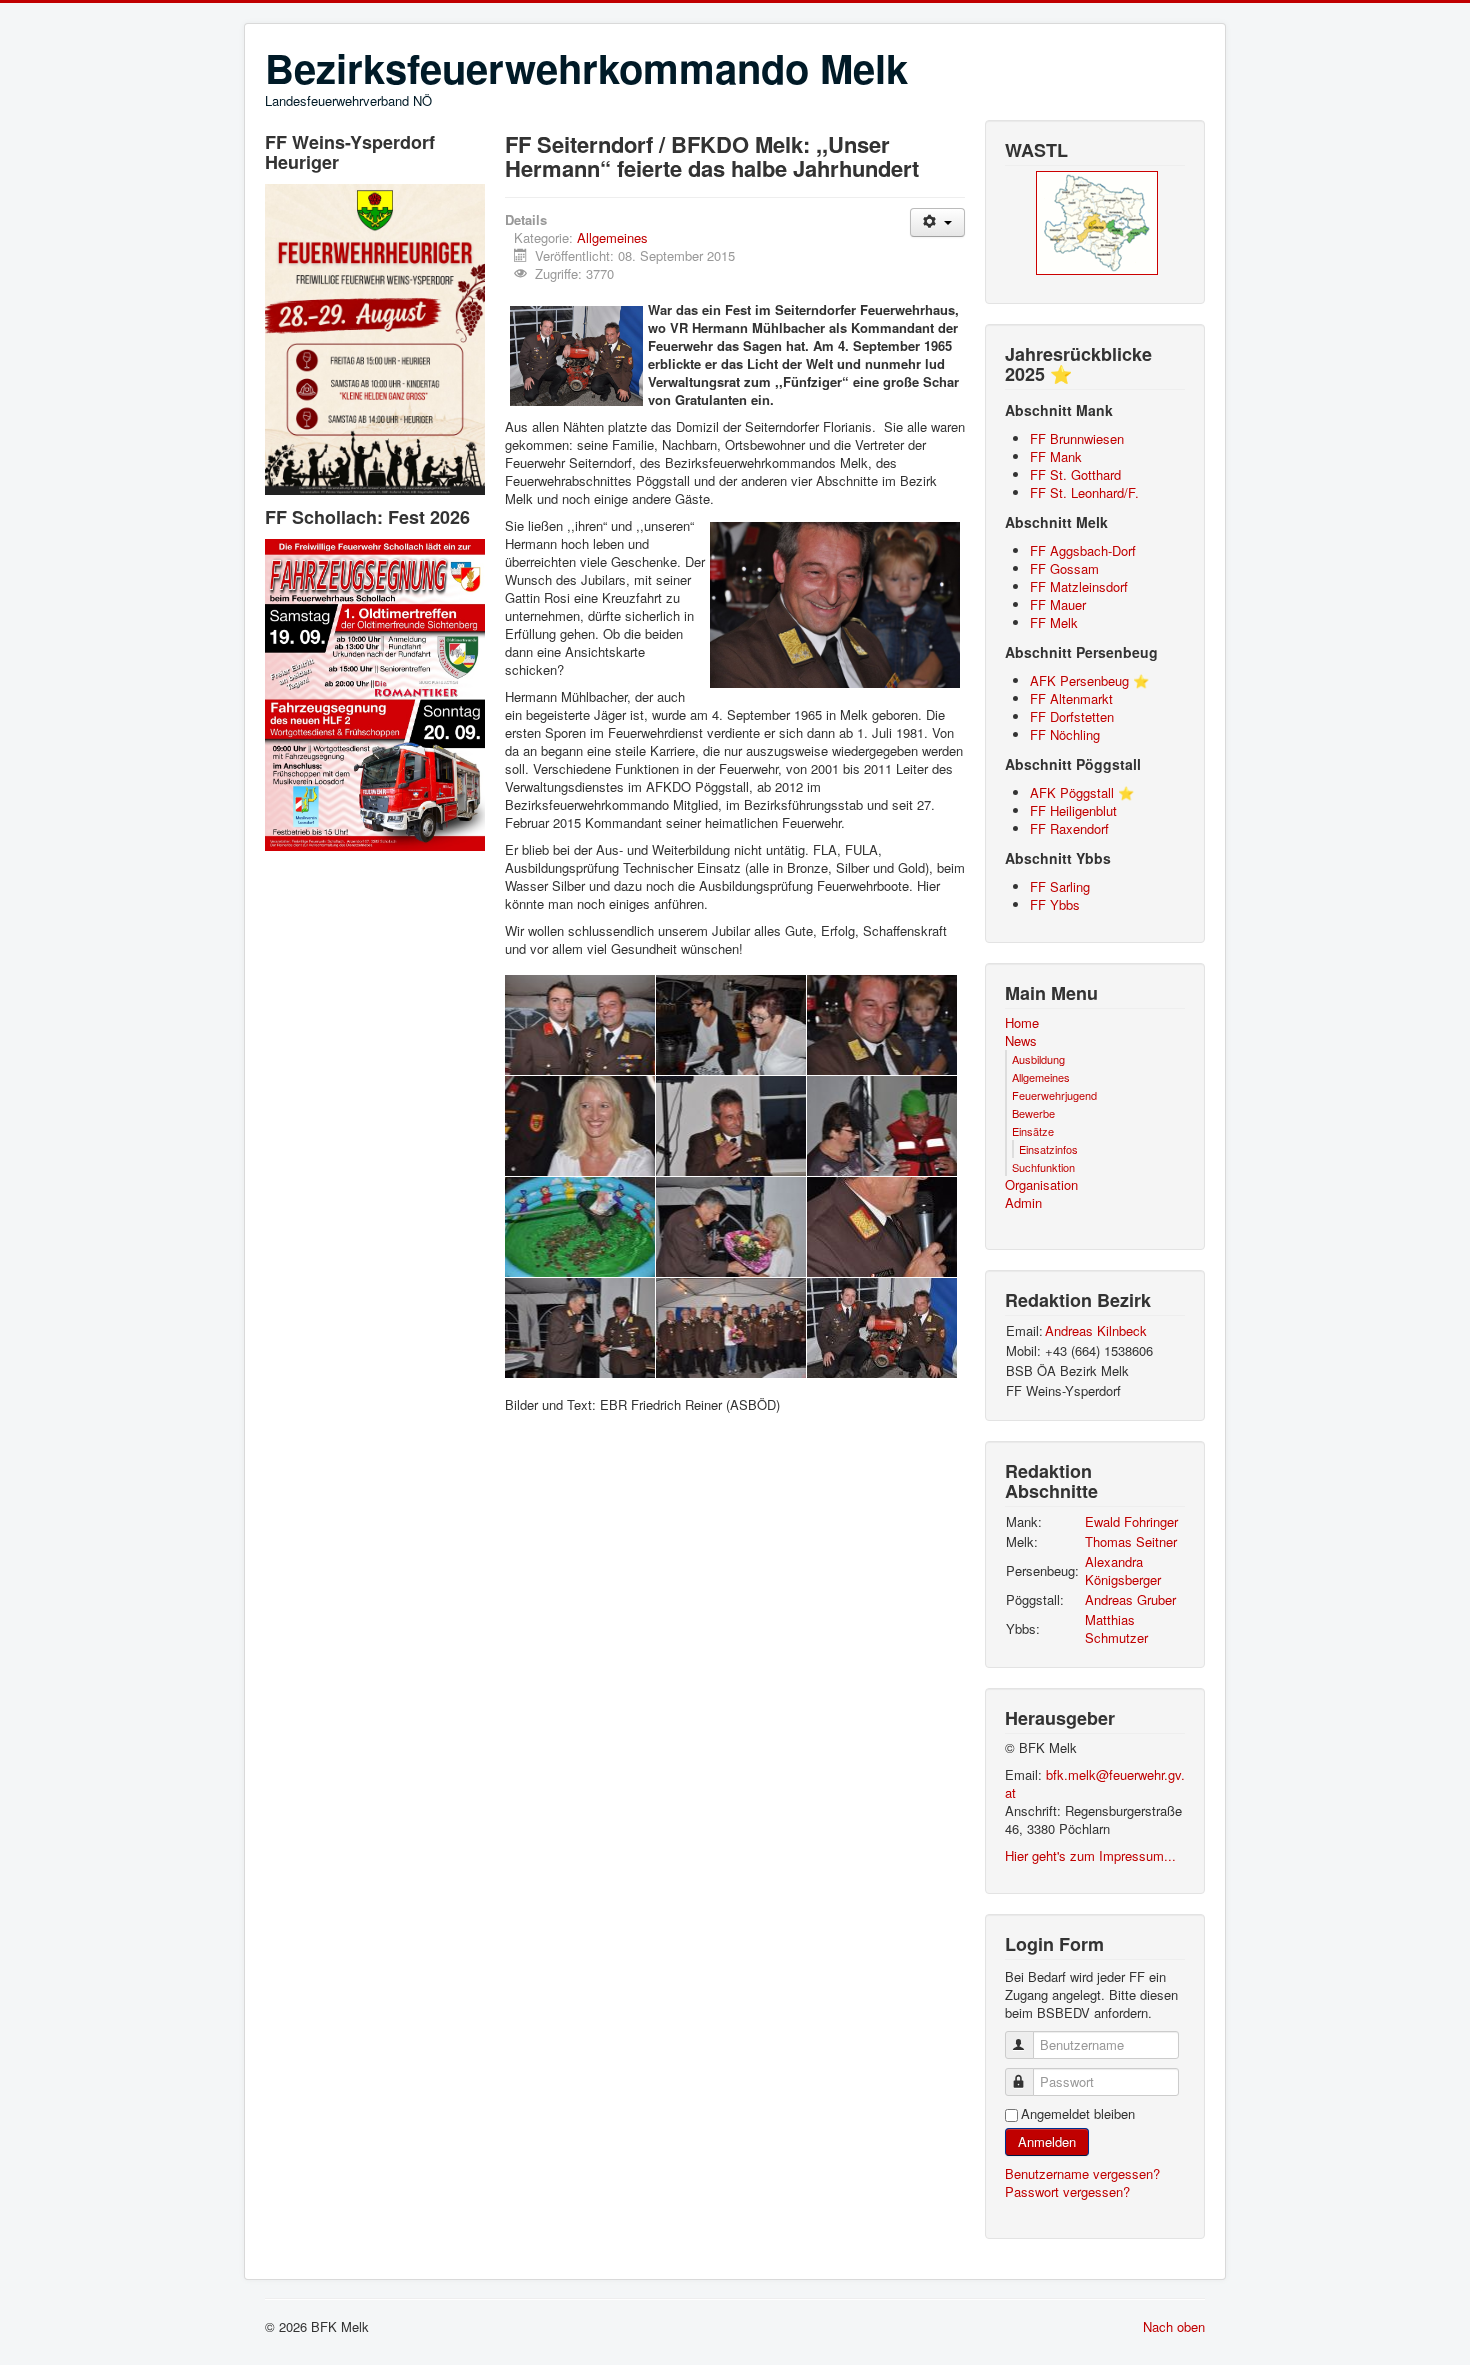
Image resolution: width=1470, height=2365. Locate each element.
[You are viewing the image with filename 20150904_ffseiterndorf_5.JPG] (731, 1227)
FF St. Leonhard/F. (1084, 492)
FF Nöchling (1065, 734)
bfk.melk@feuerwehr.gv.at (1095, 1783)
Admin (1023, 1203)
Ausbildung (1038, 1059)
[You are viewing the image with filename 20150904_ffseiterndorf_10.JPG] (731, 1025)
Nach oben (1174, 2326)
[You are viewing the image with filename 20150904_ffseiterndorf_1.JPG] (580, 1025)
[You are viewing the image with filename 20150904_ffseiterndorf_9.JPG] (882, 1328)
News (1021, 1041)
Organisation (1041, 1185)
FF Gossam (1064, 568)
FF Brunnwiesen (1077, 438)
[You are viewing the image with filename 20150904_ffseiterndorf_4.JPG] (580, 1227)
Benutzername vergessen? (1082, 2173)
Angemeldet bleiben (1078, 2114)
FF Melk (1054, 622)
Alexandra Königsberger (1123, 1570)
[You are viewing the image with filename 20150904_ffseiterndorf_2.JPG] (731, 1126)
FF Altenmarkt (1071, 698)
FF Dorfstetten (1072, 716)
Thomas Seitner (1131, 1541)
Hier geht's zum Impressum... (1090, 1855)
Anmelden (1047, 2141)
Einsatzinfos (1048, 1149)
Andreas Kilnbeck (1096, 1330)
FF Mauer (1058, 604)
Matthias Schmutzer (1116, 1628)
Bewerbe (1033, 1113)
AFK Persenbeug (1079, 680)
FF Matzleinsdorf (1079, 586)
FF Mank (1056, 456)
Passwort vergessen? (1067, 2191)
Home (1022, 1023)
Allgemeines (612, 237)
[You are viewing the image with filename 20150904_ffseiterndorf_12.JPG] (580, 1126)
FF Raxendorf (1069, 828)
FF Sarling (1060, 886)
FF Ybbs (1055, 904)
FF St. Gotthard (1075, 474)
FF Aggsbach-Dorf (1083, 550)
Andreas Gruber (1130, 1599)
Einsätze (1033, 1131)
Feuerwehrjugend (1054, 1095)
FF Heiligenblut (1073, 810)
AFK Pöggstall (1072, 792)
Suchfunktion (1043, 1167)
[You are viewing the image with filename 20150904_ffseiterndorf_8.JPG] (731, 1328)
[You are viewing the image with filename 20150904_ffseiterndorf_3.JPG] (882, 1126)
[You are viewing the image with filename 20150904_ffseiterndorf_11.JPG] (882, 1025)
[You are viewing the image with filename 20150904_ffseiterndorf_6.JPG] (882, 1227)
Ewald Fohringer (1131, 1521)
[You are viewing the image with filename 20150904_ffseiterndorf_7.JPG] (580, 1328)
